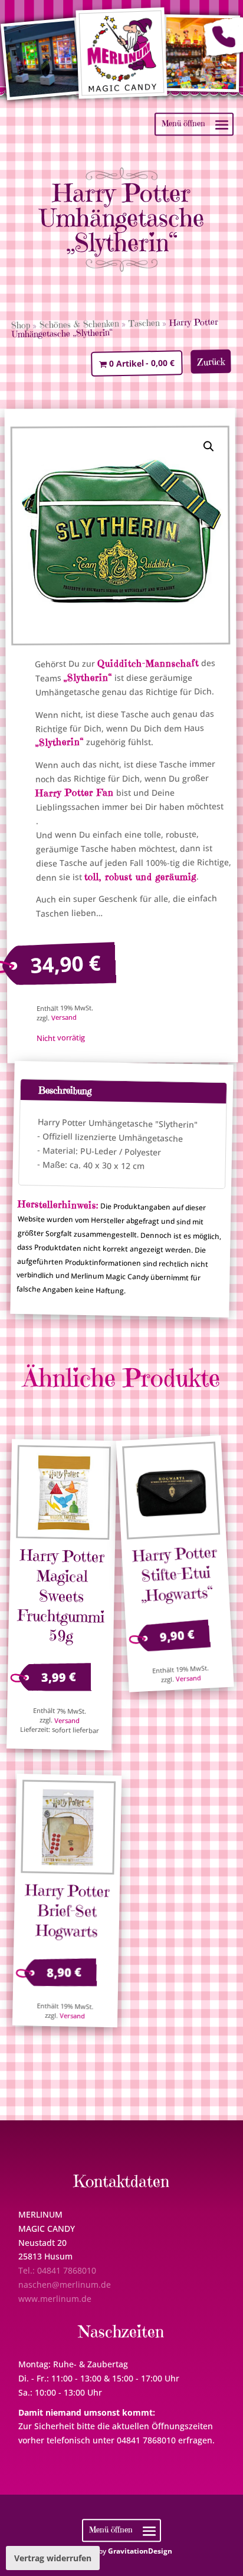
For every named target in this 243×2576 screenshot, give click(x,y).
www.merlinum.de (55, 2299)
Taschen (144, 323)
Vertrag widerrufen (53, 2558)
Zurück (211, 362)
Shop (21, 325)
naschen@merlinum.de (65, 2285)
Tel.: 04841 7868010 (57, 2270)
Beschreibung (64, 1090)
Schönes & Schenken (79, 324)
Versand (64, 1017)
